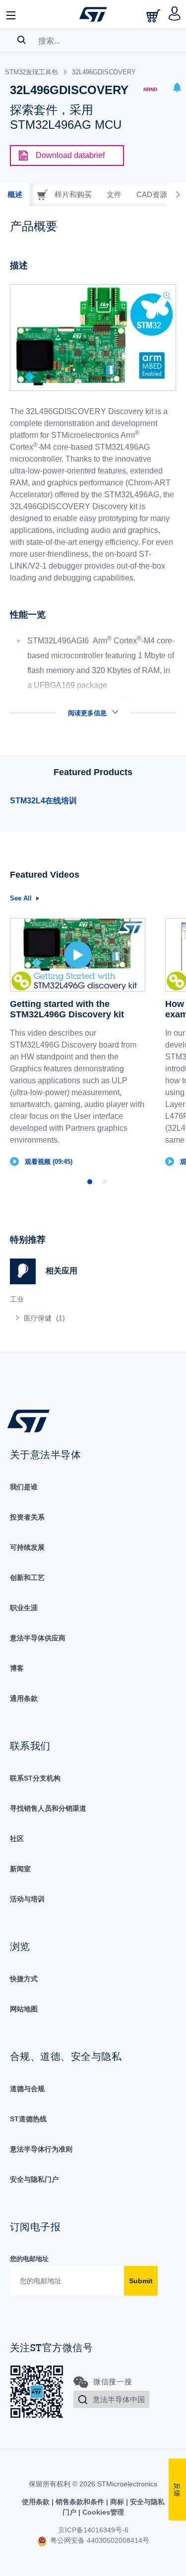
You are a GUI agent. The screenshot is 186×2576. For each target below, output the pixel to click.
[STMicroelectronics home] (93, 14)
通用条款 (24, 1698)
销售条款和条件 (80, 2502)
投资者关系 (27, 1517)
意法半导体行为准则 (41, 2149)
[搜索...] (22, 40)
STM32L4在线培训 (43, 801)
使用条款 (37, 2502)
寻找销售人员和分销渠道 (48, 1808)
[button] (11, 14)
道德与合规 (27, 2089)
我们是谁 (24, 1487)
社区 (17, 1839)
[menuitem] (82, 1318)
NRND (150, 89)
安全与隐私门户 (34, 2179)
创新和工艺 (27, 1577)
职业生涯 (24, 1608)
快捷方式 (24, 1979)
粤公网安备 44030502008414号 (99, 2540)
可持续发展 (27, 1547)
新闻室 (20, 1869)
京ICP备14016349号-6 (93, 2530)
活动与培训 (27, 1899)
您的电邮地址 (29, 2259)
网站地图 (24, 2009)
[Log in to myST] (175, 14)
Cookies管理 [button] (102, 2512)
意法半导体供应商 (38, 1638)
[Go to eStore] (154, 16)
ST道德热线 (28, 2119)
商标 (117, 2502)
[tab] (15, 195)
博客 (17, 1668)
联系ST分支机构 (35, 1778)
